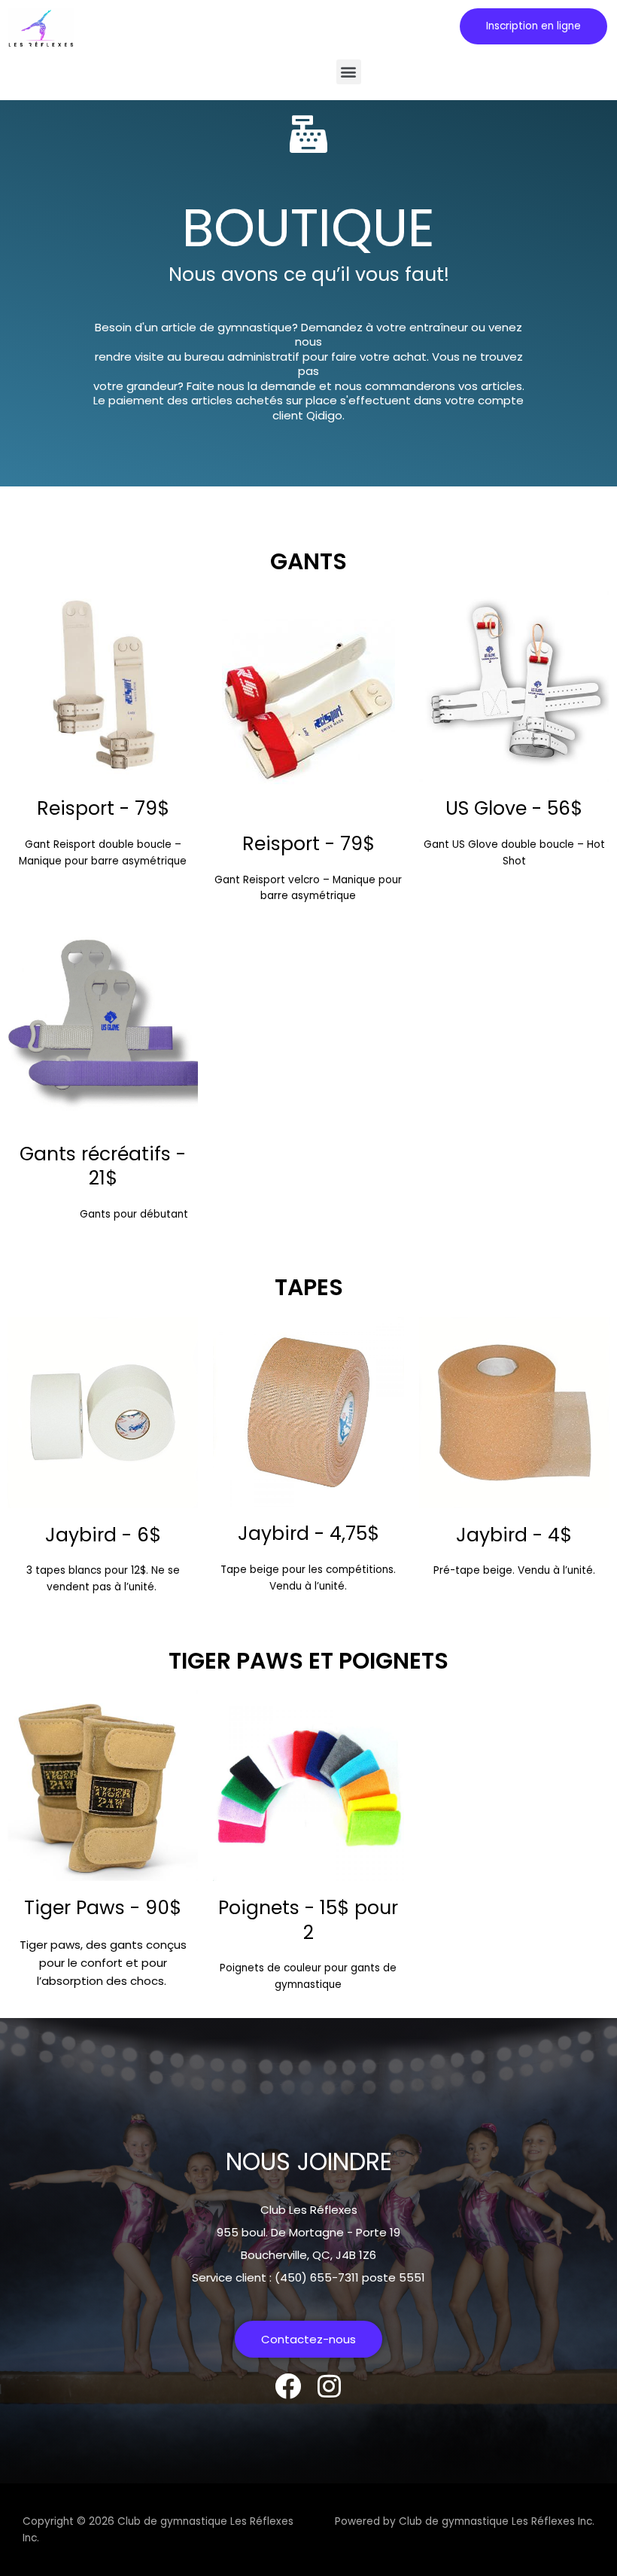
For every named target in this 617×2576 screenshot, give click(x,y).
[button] (533, 26)
